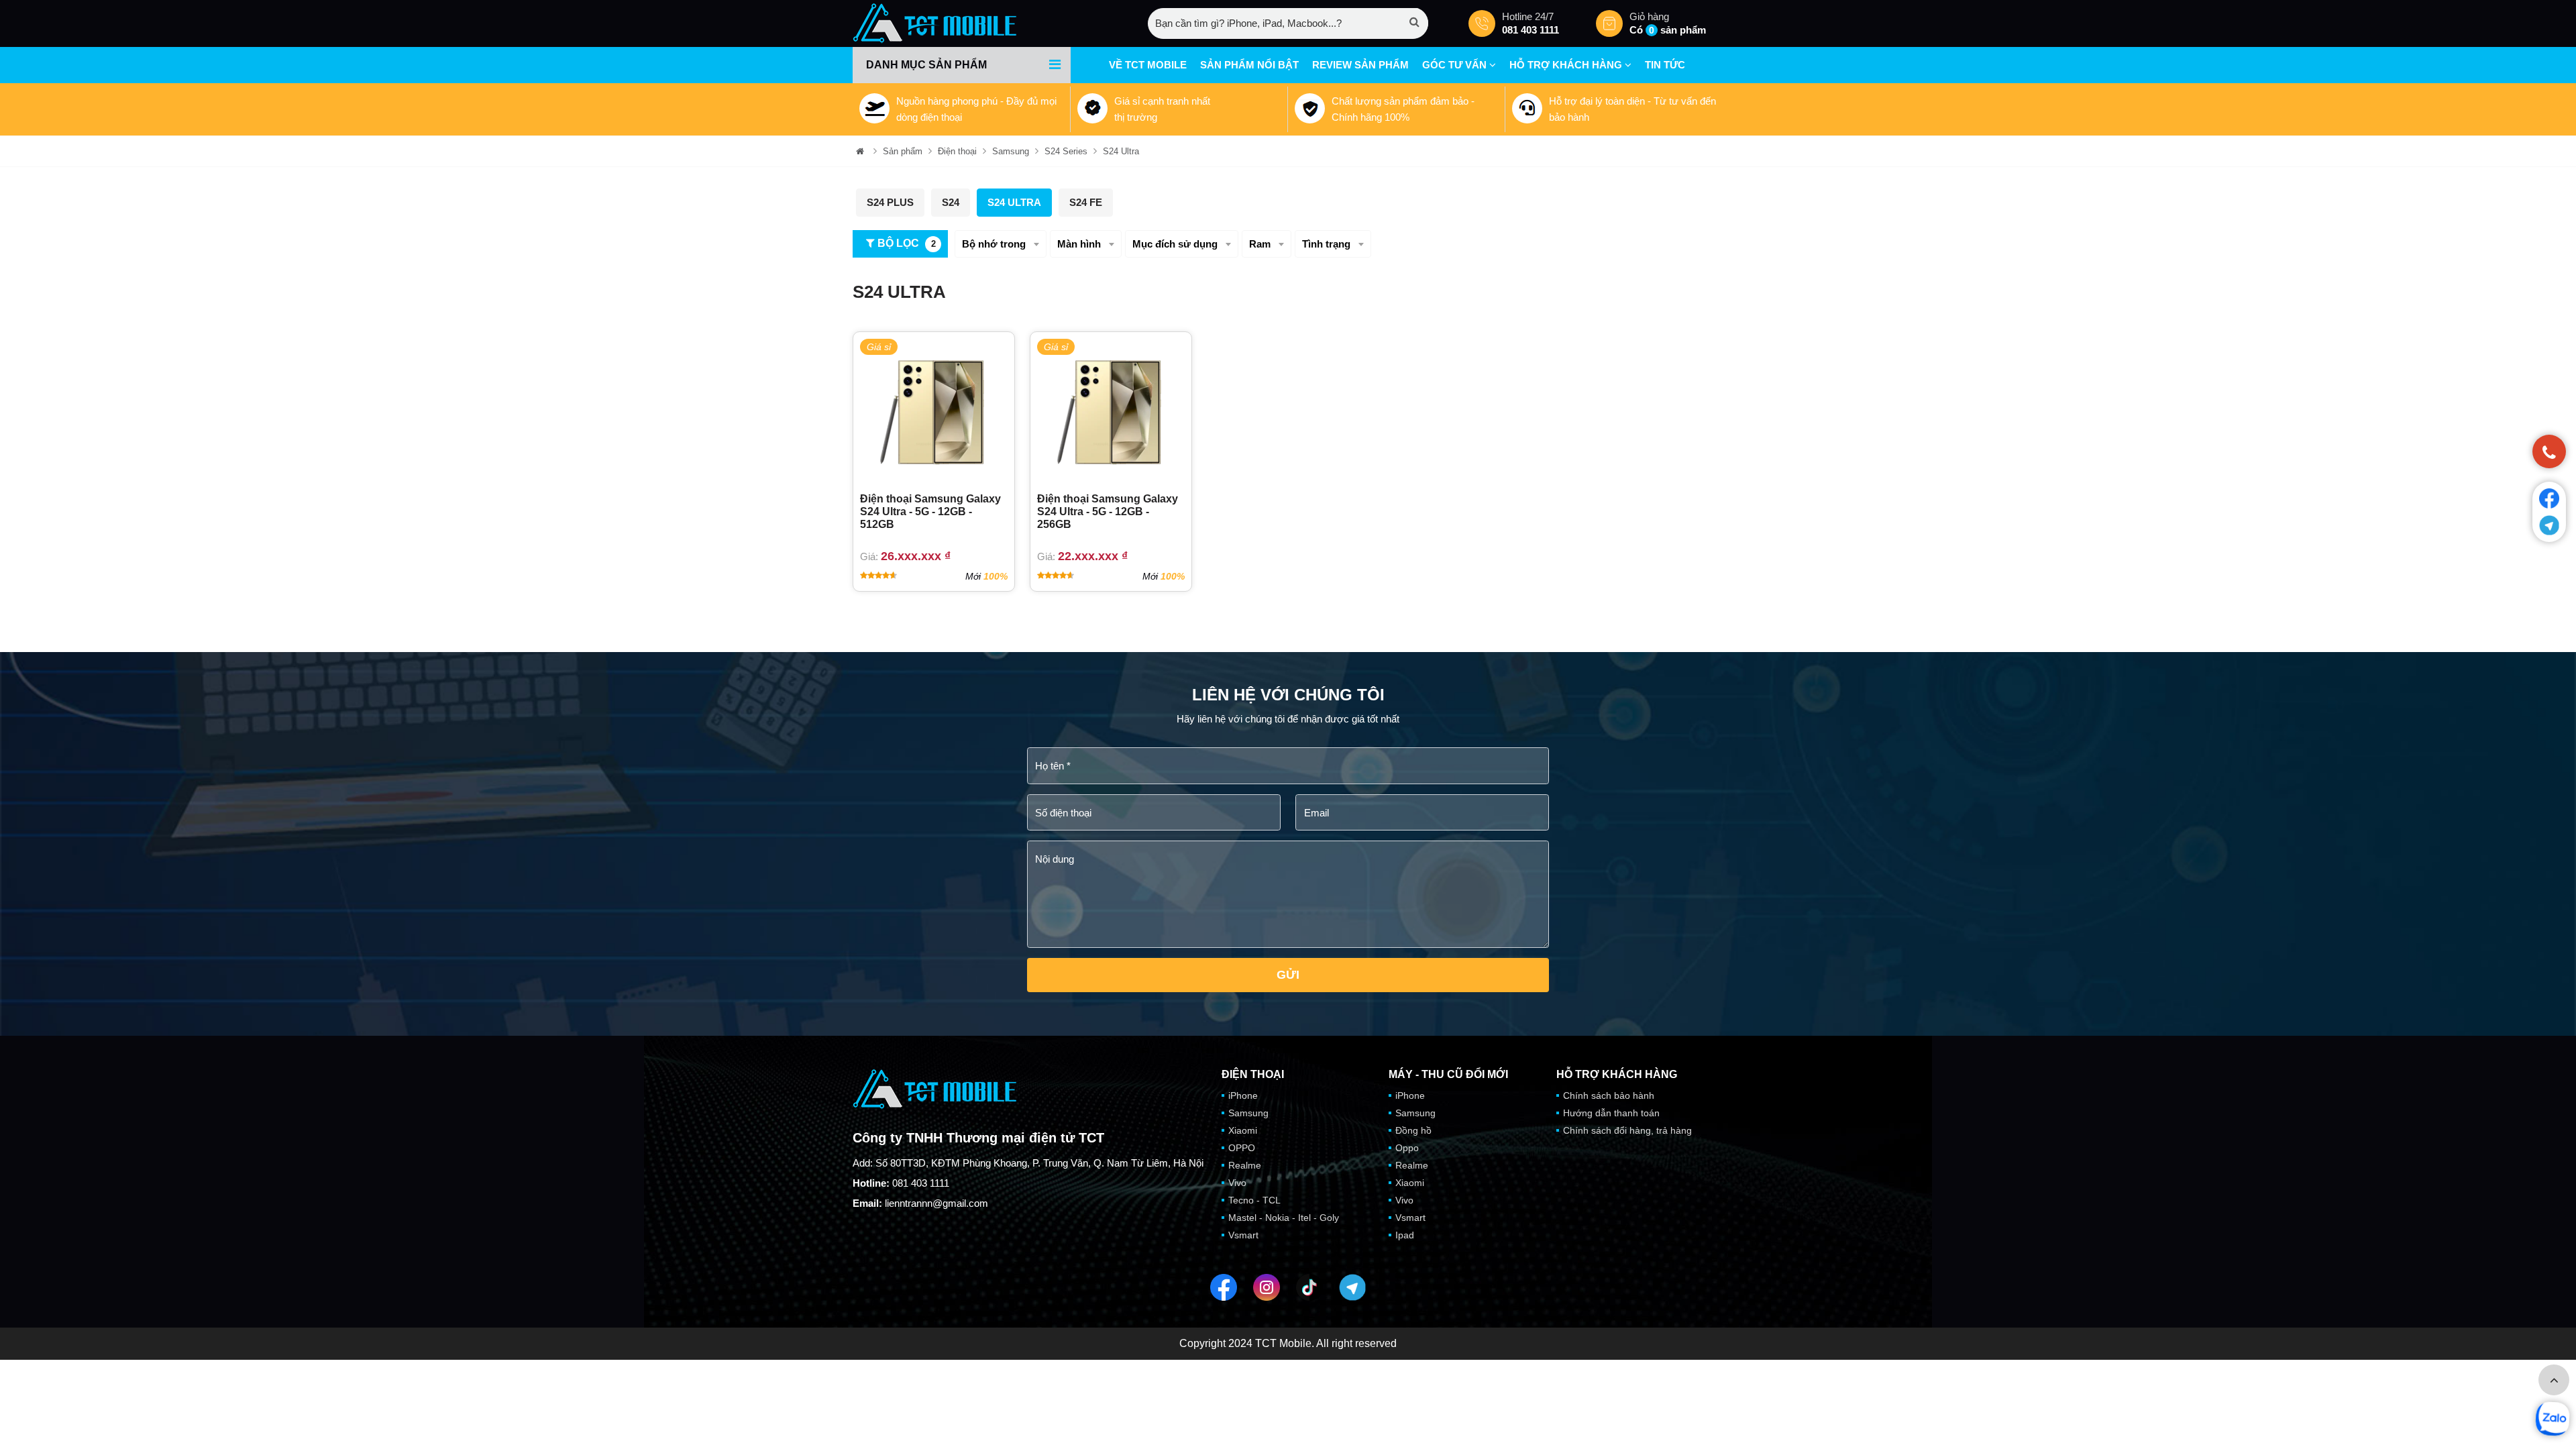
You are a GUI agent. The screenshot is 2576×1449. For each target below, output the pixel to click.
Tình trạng (1326, 244)
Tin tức (1665, 65)
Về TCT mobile (1148, 65)
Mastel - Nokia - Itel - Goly (1284, 1218)
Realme (1245, 1165)
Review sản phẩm (1360, 65)
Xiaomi (1243, 1130)
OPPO (1242, 1148)
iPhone (1243, 1095)
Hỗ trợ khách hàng (1567, 65)
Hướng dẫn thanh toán (1611, 1113)
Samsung (1011, 151)
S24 (951, 202)
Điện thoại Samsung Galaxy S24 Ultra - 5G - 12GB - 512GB (930, 512)
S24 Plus (890, 202)
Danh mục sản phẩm (926, 65)
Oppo (1407, 1148)
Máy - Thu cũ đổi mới (1448, 1075)
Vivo (1237, 1183)
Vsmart (1243, 1235)
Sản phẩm (903, 151)
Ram (1260, 244)
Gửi (1288, 975)
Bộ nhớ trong (994, 244)
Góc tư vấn (1456, 65)
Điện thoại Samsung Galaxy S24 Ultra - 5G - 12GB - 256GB (1108, 512)
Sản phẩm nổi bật (1249, 65)
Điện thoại (957, 151)
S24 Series (1066, 151)
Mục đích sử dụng (1175, 244)
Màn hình (1079, 244)
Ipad (1405, 1235)
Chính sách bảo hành (1609, 1095)
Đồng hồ (1413, 1130)
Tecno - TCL (1254, 1200)
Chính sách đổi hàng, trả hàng (1627, 1130)
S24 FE (1086, 202)
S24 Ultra (1121, 151)
